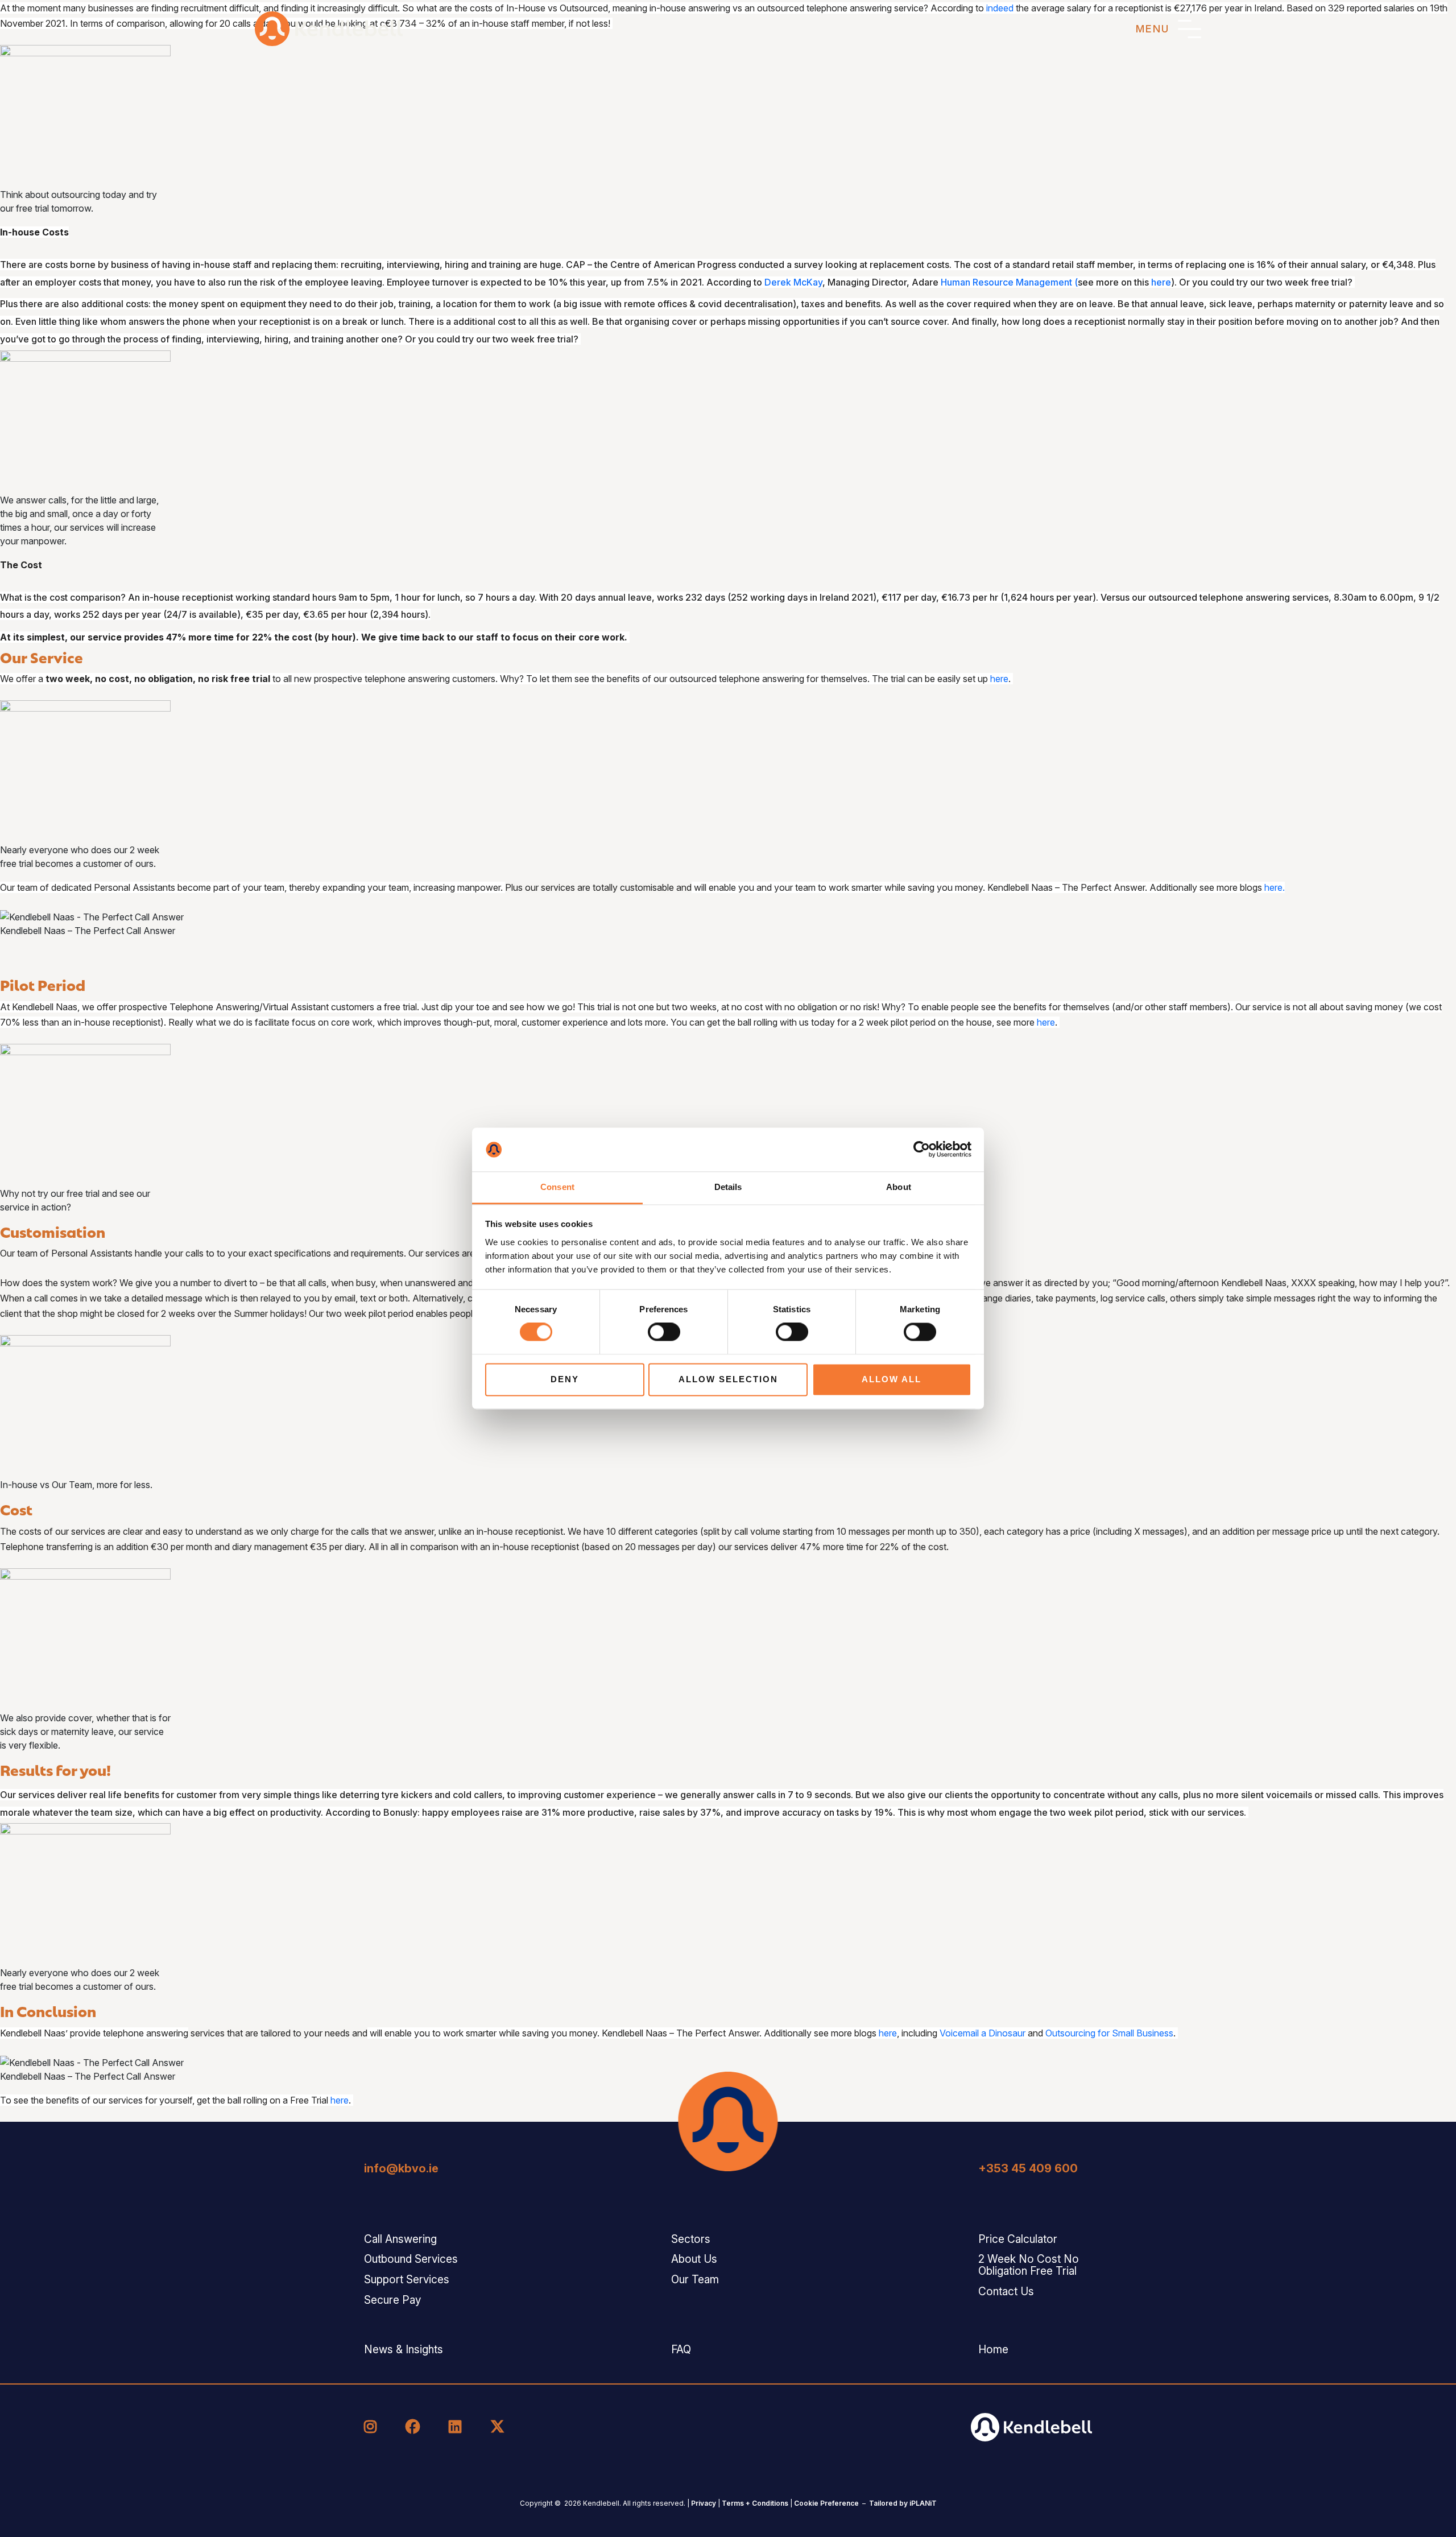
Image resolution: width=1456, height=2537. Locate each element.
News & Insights (404, 2350)
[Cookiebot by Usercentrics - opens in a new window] (922, 1150)
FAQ (681, 2350)
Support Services (407, 2280)
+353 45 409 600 (1028, 2168)
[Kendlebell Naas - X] (497, 2427)
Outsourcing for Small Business (1109, 2033)
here (1161, 282)
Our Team (695, 2280)
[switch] (664, 1332)
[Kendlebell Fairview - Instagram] (372, 2427)
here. (1275, 887)
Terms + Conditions (755, 2503)
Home (993, 2350)
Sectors (691, 2239)
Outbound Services (411, 2259)
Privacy (704, 2503)
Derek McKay (793, 282)
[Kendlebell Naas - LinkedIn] (457, 2427)
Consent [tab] (557, 1187)
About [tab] (899, 1187)
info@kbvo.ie (401, 2168)
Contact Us (1006, 2292)
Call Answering (400, 2239)
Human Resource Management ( (1009, 282)
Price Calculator (1018, 2239)
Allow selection (728, 1379)
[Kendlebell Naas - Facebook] (414, 2427)
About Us (694, 2259)
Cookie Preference (826, 2503)
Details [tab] (728, 1187)
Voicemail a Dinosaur (983, 2033)
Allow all (892, 1379)
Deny (565, 1379)
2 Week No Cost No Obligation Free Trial (1029, 2265)
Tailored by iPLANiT (903, 2503)
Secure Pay (392, 2300)
